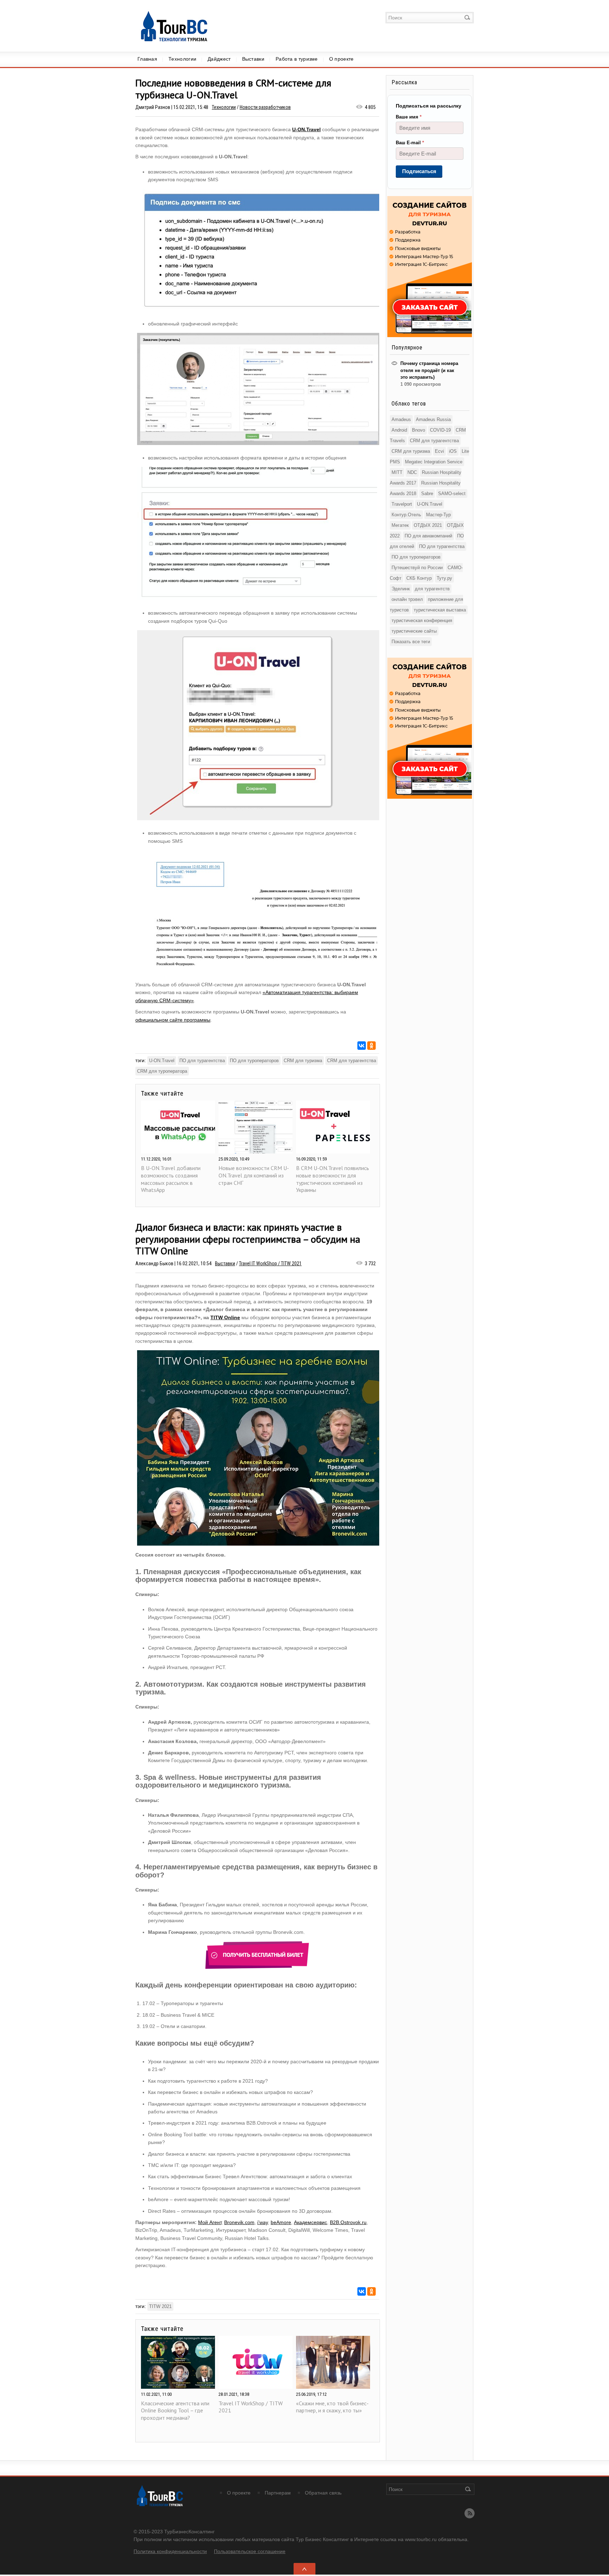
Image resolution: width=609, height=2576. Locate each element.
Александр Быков (154, 1263)
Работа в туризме (297, 59)
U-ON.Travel (306, 129)
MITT (397, 472)
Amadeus (401, 419)
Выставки (253, 59)
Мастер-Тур (438, 515)
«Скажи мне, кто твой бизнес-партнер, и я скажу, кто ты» (332, 2407)
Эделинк (401, 589)
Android (399, 430)
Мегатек (400, 525)
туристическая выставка (440, 610)
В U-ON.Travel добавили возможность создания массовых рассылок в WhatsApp (171, 1179)
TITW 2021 (160, 2306)
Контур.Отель (406, 515)
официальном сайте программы (173, 1020)
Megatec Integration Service (434, 462)
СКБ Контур (419, 578)
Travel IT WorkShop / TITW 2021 (270, 1263)
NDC (412, 472)
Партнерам (278, 2493)
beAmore (281, 2222)
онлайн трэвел (407, 599)
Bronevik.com (239, 2222)
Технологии (182, 59)
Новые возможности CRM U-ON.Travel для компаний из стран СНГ (254, 1175)
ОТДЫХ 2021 (428, 525)
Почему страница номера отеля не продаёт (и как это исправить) (429, 370)
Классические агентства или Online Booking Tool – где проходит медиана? (175, 2411)
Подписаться (419, 171)
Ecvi (439, 451)
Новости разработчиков (265, 107)
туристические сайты (414, 631)
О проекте (342, 59)
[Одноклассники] (371, 1046)
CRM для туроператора (162, 1071)
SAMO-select (452, 494)
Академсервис (310, 2222)
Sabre (427, 494)
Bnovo (419, 430)
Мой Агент (210, 2222)
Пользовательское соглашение (250, 2551)
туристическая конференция (422, 620)
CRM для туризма (303, 1061)
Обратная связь (323, 2493)
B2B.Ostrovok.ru (348, 2222)
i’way (263, 2222)
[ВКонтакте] (362, 1046)
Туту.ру (444, 578)
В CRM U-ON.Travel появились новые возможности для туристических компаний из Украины (333, 1179)
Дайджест (219, 59)
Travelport (402, 504)
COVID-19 (440, 430)
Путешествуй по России (417, 568)
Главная (147, 59)
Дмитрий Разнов (153, 107)
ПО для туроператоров (254, 1061)
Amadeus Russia (433, 419)
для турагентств (432, 589)
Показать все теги (411, 642)
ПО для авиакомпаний (428, 536)
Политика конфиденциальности (170, 2551)
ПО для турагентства (202, 1061)
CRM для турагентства (352, 1061)
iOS (453, 451)
